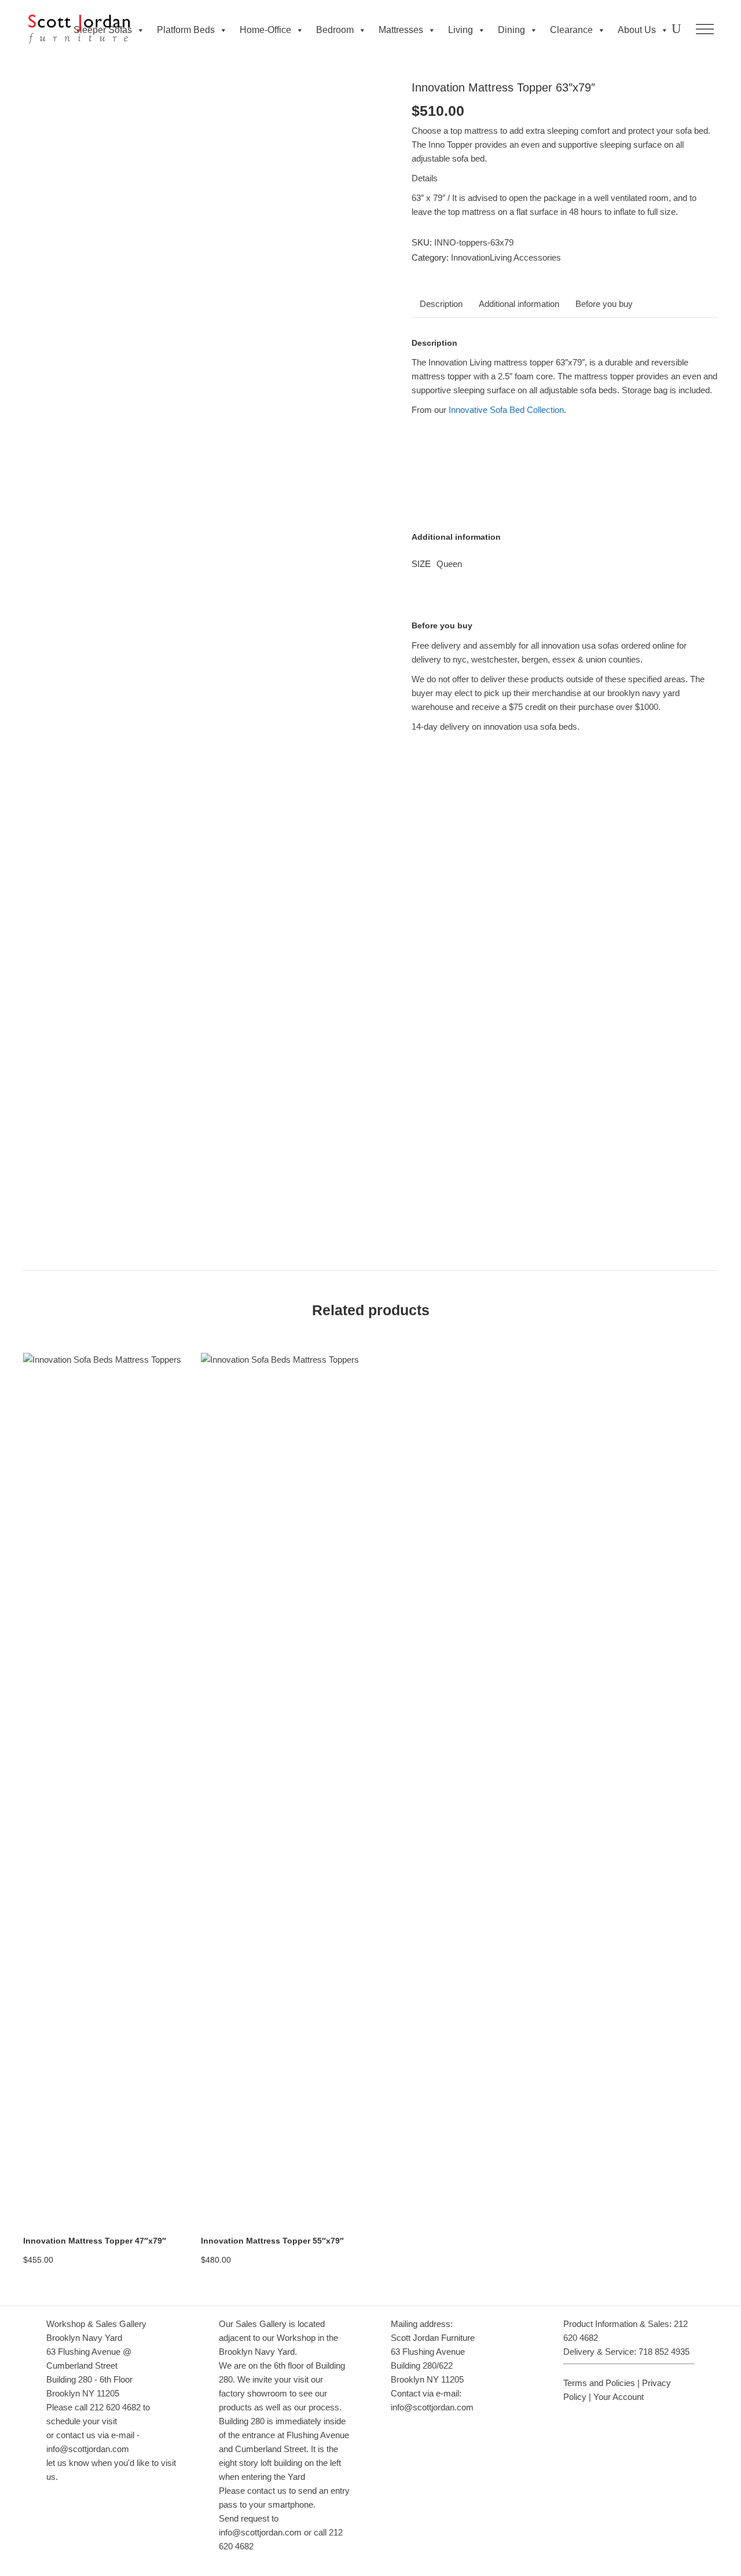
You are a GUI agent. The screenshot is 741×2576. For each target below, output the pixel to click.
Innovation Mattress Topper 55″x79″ (272, 2241)
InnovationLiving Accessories (506, 257)
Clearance (571, 30)
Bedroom (335, 30)
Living (461, 30)
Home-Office (265, 30)
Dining (511, 30)
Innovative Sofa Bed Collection (506, 410)
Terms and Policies (599, 2383)
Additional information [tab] (519, 304)
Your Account (619, 2397)
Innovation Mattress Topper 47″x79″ (95, 2241)
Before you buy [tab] (604, 304)
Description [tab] (441, 304)
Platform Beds (186, 30)
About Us (637, 30)
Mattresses (401, 30)
